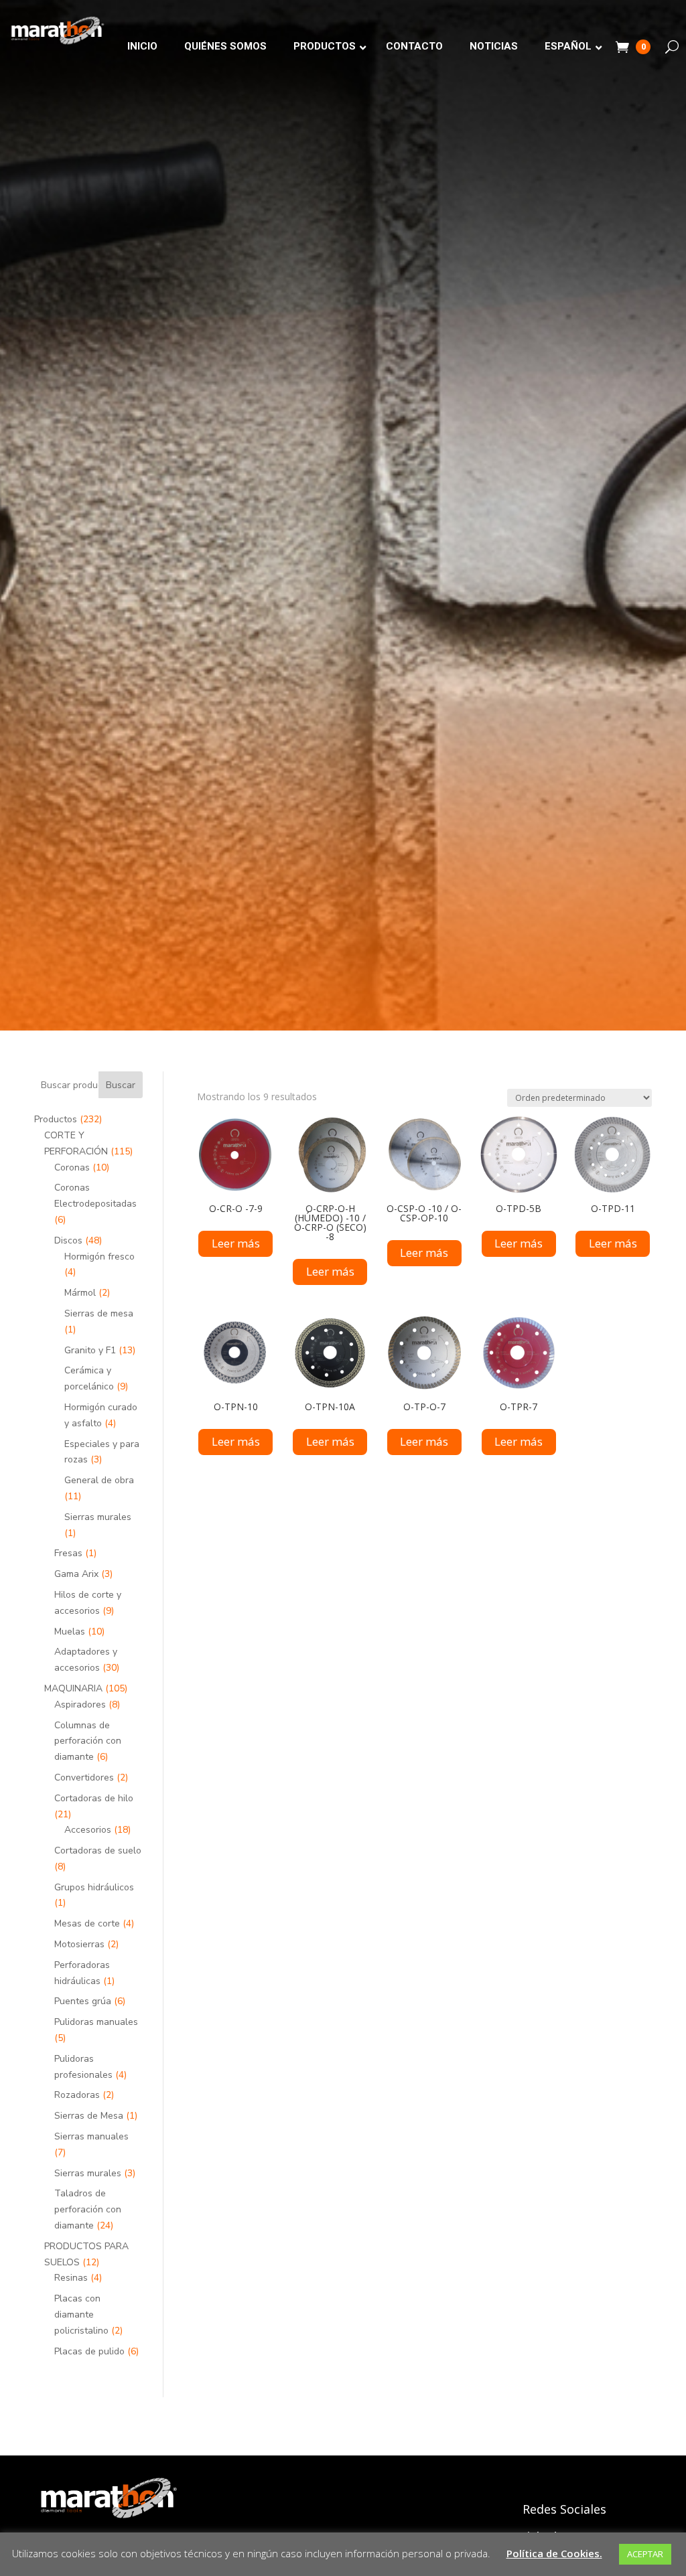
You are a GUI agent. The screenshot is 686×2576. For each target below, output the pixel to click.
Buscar (121, 1085)
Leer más (236, 1243)
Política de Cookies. (554, 2553)
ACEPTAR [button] (645, 2554)
